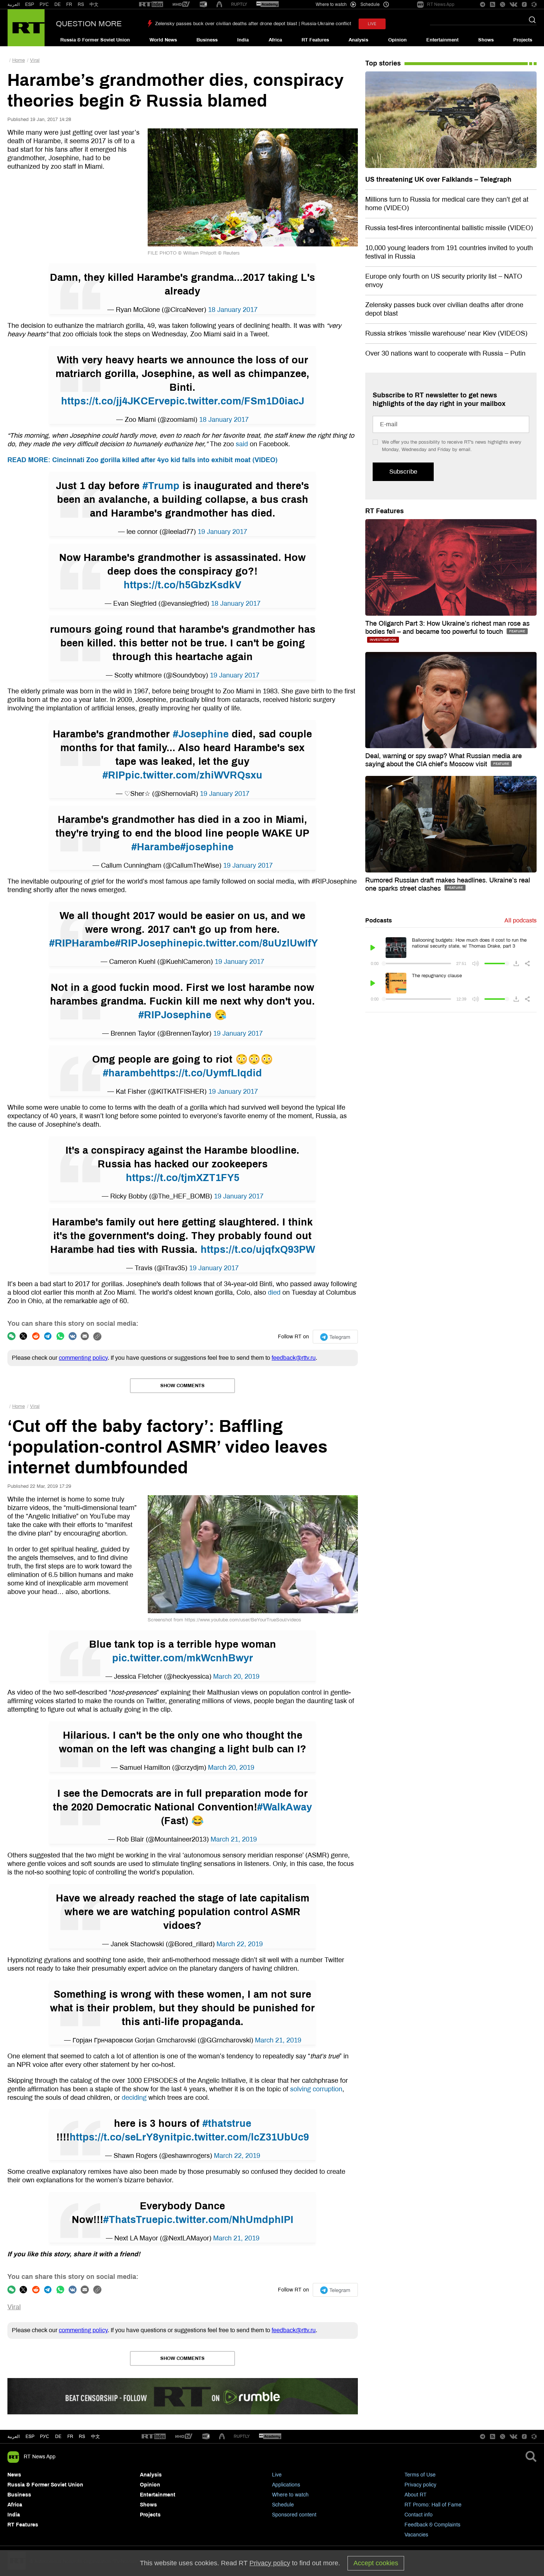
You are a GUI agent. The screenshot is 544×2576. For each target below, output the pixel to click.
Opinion (397, 40)
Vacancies (416, 2535)
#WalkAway (285, 1807)
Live (277, 2475)
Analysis (358, 40)
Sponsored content (294, 2515)
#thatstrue (227, 2123)
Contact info (419, 2515)
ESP (30, 4)
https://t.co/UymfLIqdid (206, 1073)
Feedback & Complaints (432, 2525)
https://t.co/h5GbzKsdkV (182, 585)
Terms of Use (420, 2475)
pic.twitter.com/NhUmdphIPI (226, 2220)
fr (70, 2437)
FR (69, 4)
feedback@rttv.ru (294, 1358)
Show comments (182, 1386)
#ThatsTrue (130, 2220)
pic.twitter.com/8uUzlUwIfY (253, 943)
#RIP (114, 775)
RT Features (315, 40)
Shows (486, 40)
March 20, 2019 (236, 1677)
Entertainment (442, 40)
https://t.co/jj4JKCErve (115, 401)
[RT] (151, 5)
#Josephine (201, 734)
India (243, 40)
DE (58, 4)
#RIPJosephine (152, 943)
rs (82, 2437)
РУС (44, 4)
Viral (35, 60)
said (242, 444)
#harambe (127, 1073)
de (58, 2437)
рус (45, 2437)
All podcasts (521, 920)
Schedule (283, 2505)
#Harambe (156, 847)
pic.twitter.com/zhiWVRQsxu (194, 775)
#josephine (207, 847)
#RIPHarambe (82, 943)
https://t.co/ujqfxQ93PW (258, 1250)
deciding (134, 2098)
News (14, 2475)
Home (19, 60)
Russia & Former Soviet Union (95, 40)
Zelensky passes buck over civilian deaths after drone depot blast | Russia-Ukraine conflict (253, 24)
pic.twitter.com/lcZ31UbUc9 (243, 2137)
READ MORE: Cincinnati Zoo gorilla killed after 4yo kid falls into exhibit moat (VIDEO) (142, 460)
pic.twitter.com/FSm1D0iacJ (237, 401)
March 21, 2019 (234, 1839)
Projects (523, 40)
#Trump (161, 486)
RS (81, 4)
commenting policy (83, 1358)
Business (207, 40)
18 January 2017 (233, 310)
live (372, 24)
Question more (89, 24)
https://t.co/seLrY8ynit (123, 2137)
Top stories (383, 63)
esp (30, 2437)
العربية (14, 4)
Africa (275, 40)
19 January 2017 (222, 532)
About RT (416, 2495)
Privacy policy (420, 2485)
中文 (94, 4)
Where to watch (290, 2495)
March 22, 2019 (240, 1944)
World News (163, 40)
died (274, 1292)
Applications (286, 2485)
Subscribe (403, 472)
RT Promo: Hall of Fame (433, 2505)
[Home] (26, 28)
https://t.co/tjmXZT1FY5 (183, 1178)
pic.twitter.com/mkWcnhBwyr (183, 1658)
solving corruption (316, 2089)
